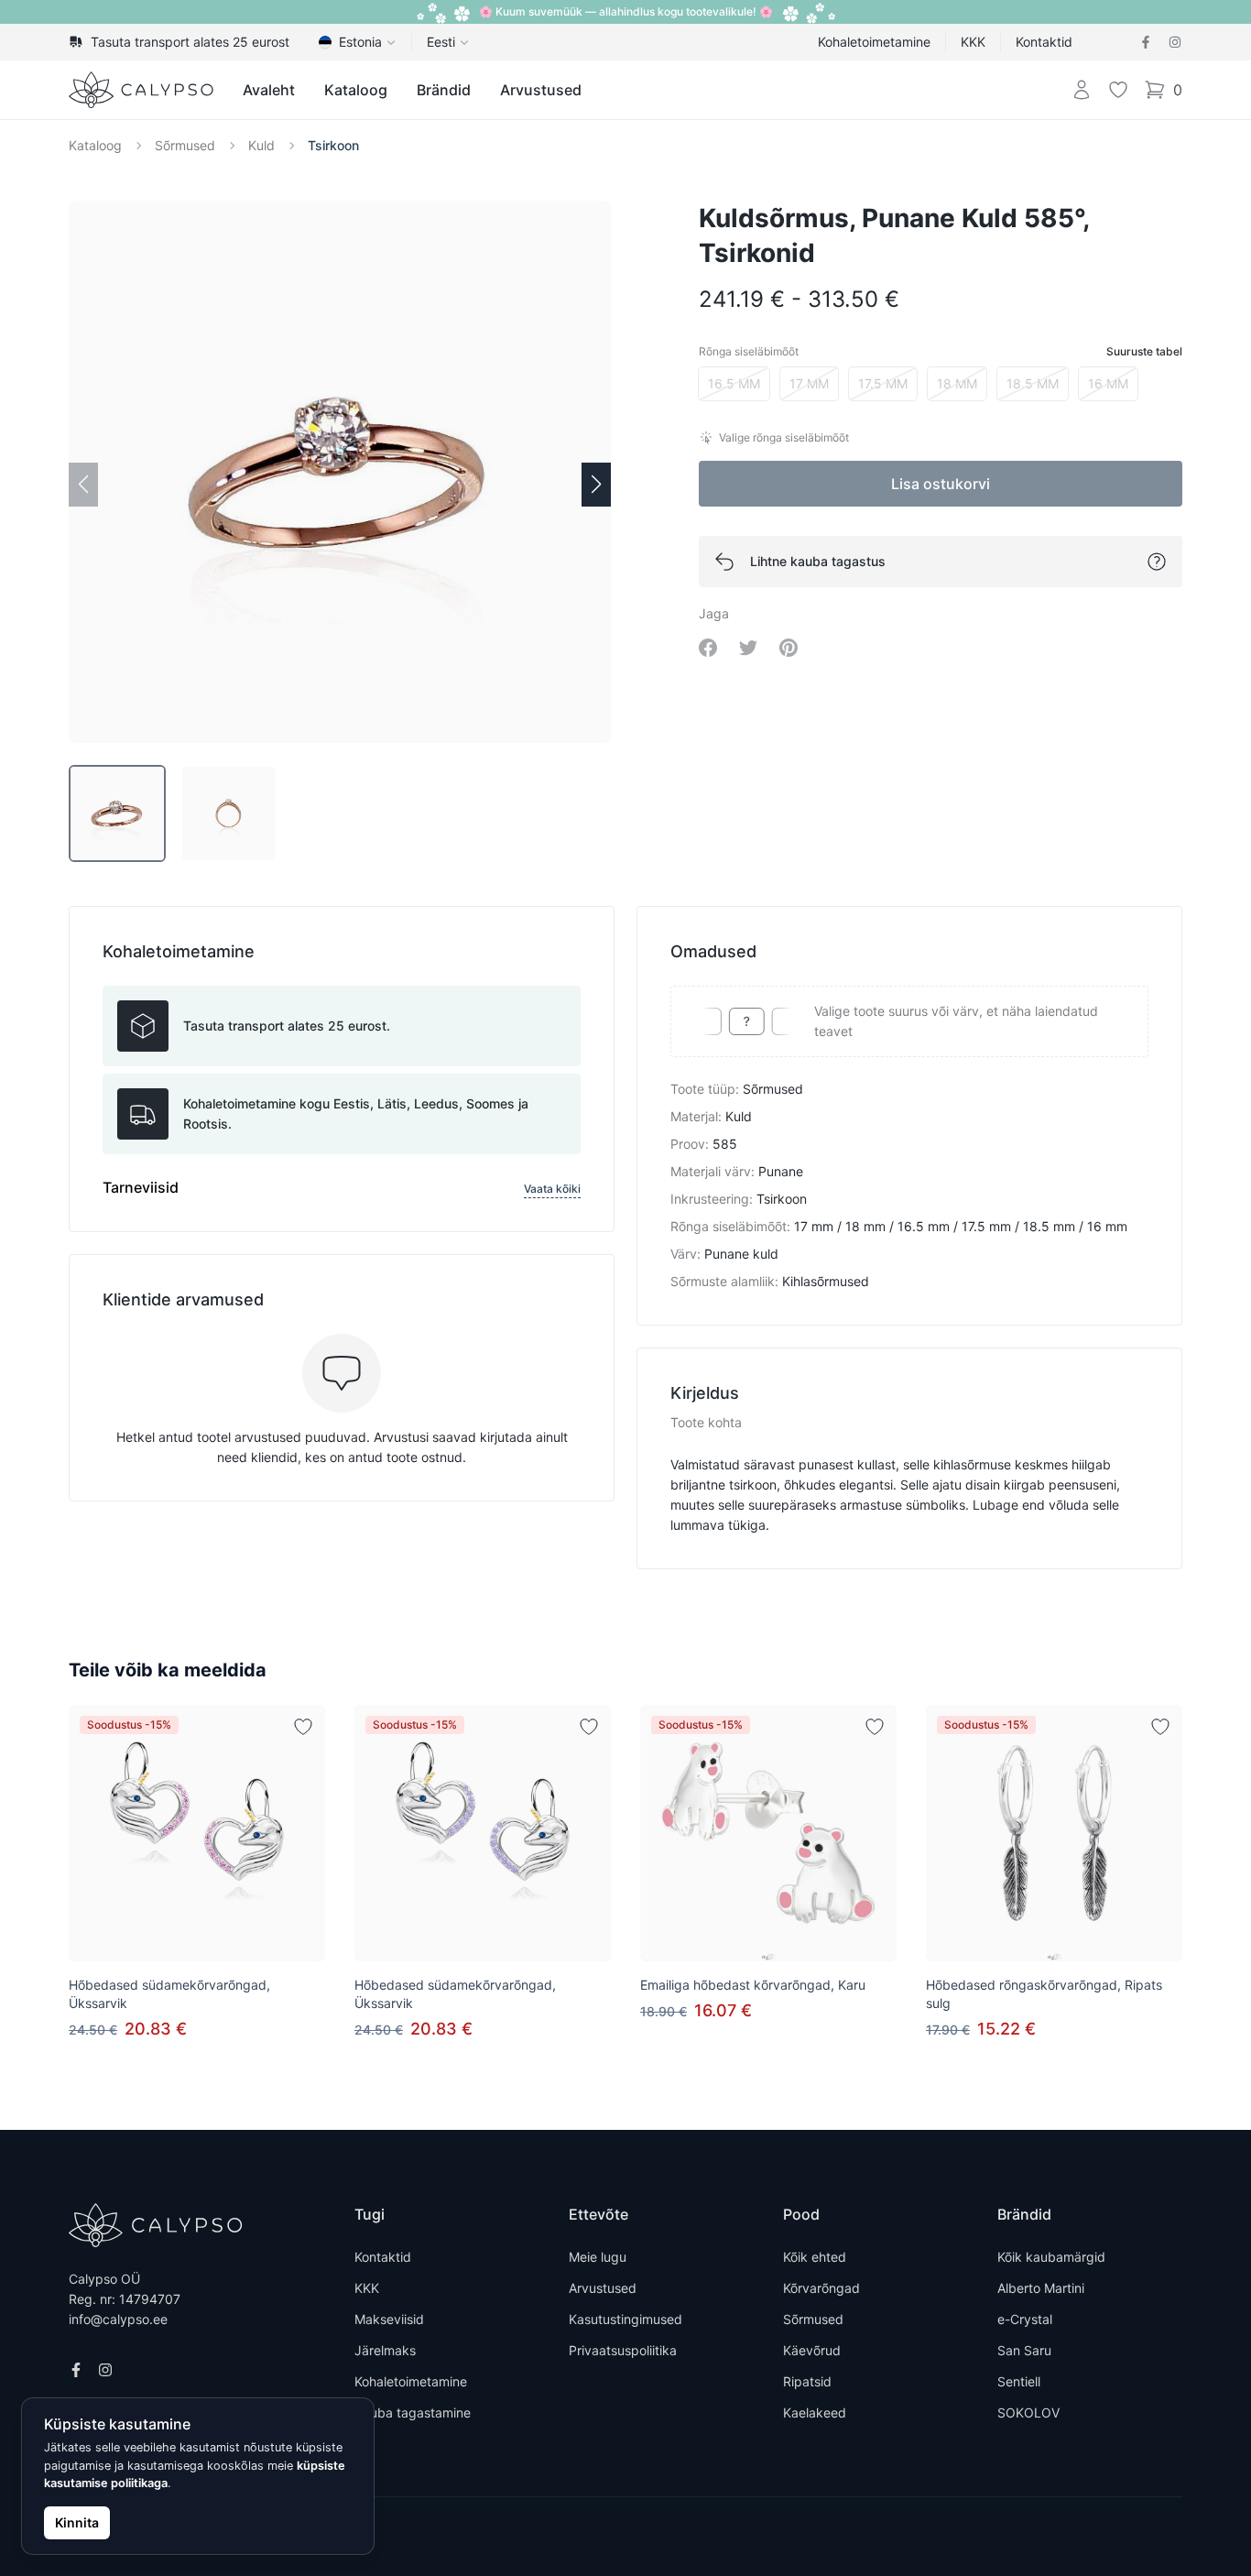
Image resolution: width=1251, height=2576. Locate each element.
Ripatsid (807, 2381)
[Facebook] (1146, 42)
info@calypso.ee (118, 2319)
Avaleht (269, 90)
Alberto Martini (1041, 2288)
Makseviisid (389, 2319)
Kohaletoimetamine (874, 42)
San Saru (1024, 2350)
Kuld (261, 145)
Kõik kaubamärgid (1051, 2257)
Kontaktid (1044, 42)
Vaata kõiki (552, 1189)
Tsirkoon (333, 145)
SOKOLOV (1028, 2412)
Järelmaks (385, 2350)
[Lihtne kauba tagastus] (1157, 562)
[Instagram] (1175, 42)
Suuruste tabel (1144, 351)
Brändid (444, 90)
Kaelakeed (815, 2412)
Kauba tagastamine (413, 2412)
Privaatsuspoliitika (623, 2350)
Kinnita (77, 2522)
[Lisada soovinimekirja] (303, 1727)
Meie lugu (598, 2257)
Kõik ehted (815, 2257)
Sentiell (1019, 2381)
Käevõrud (812, 2350)
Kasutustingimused (625, 2319)
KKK (973, 42)
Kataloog (356, 90)
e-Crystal (1025, 2319)
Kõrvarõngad (821, 2288)
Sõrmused (185, 145)
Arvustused (541, 90)
